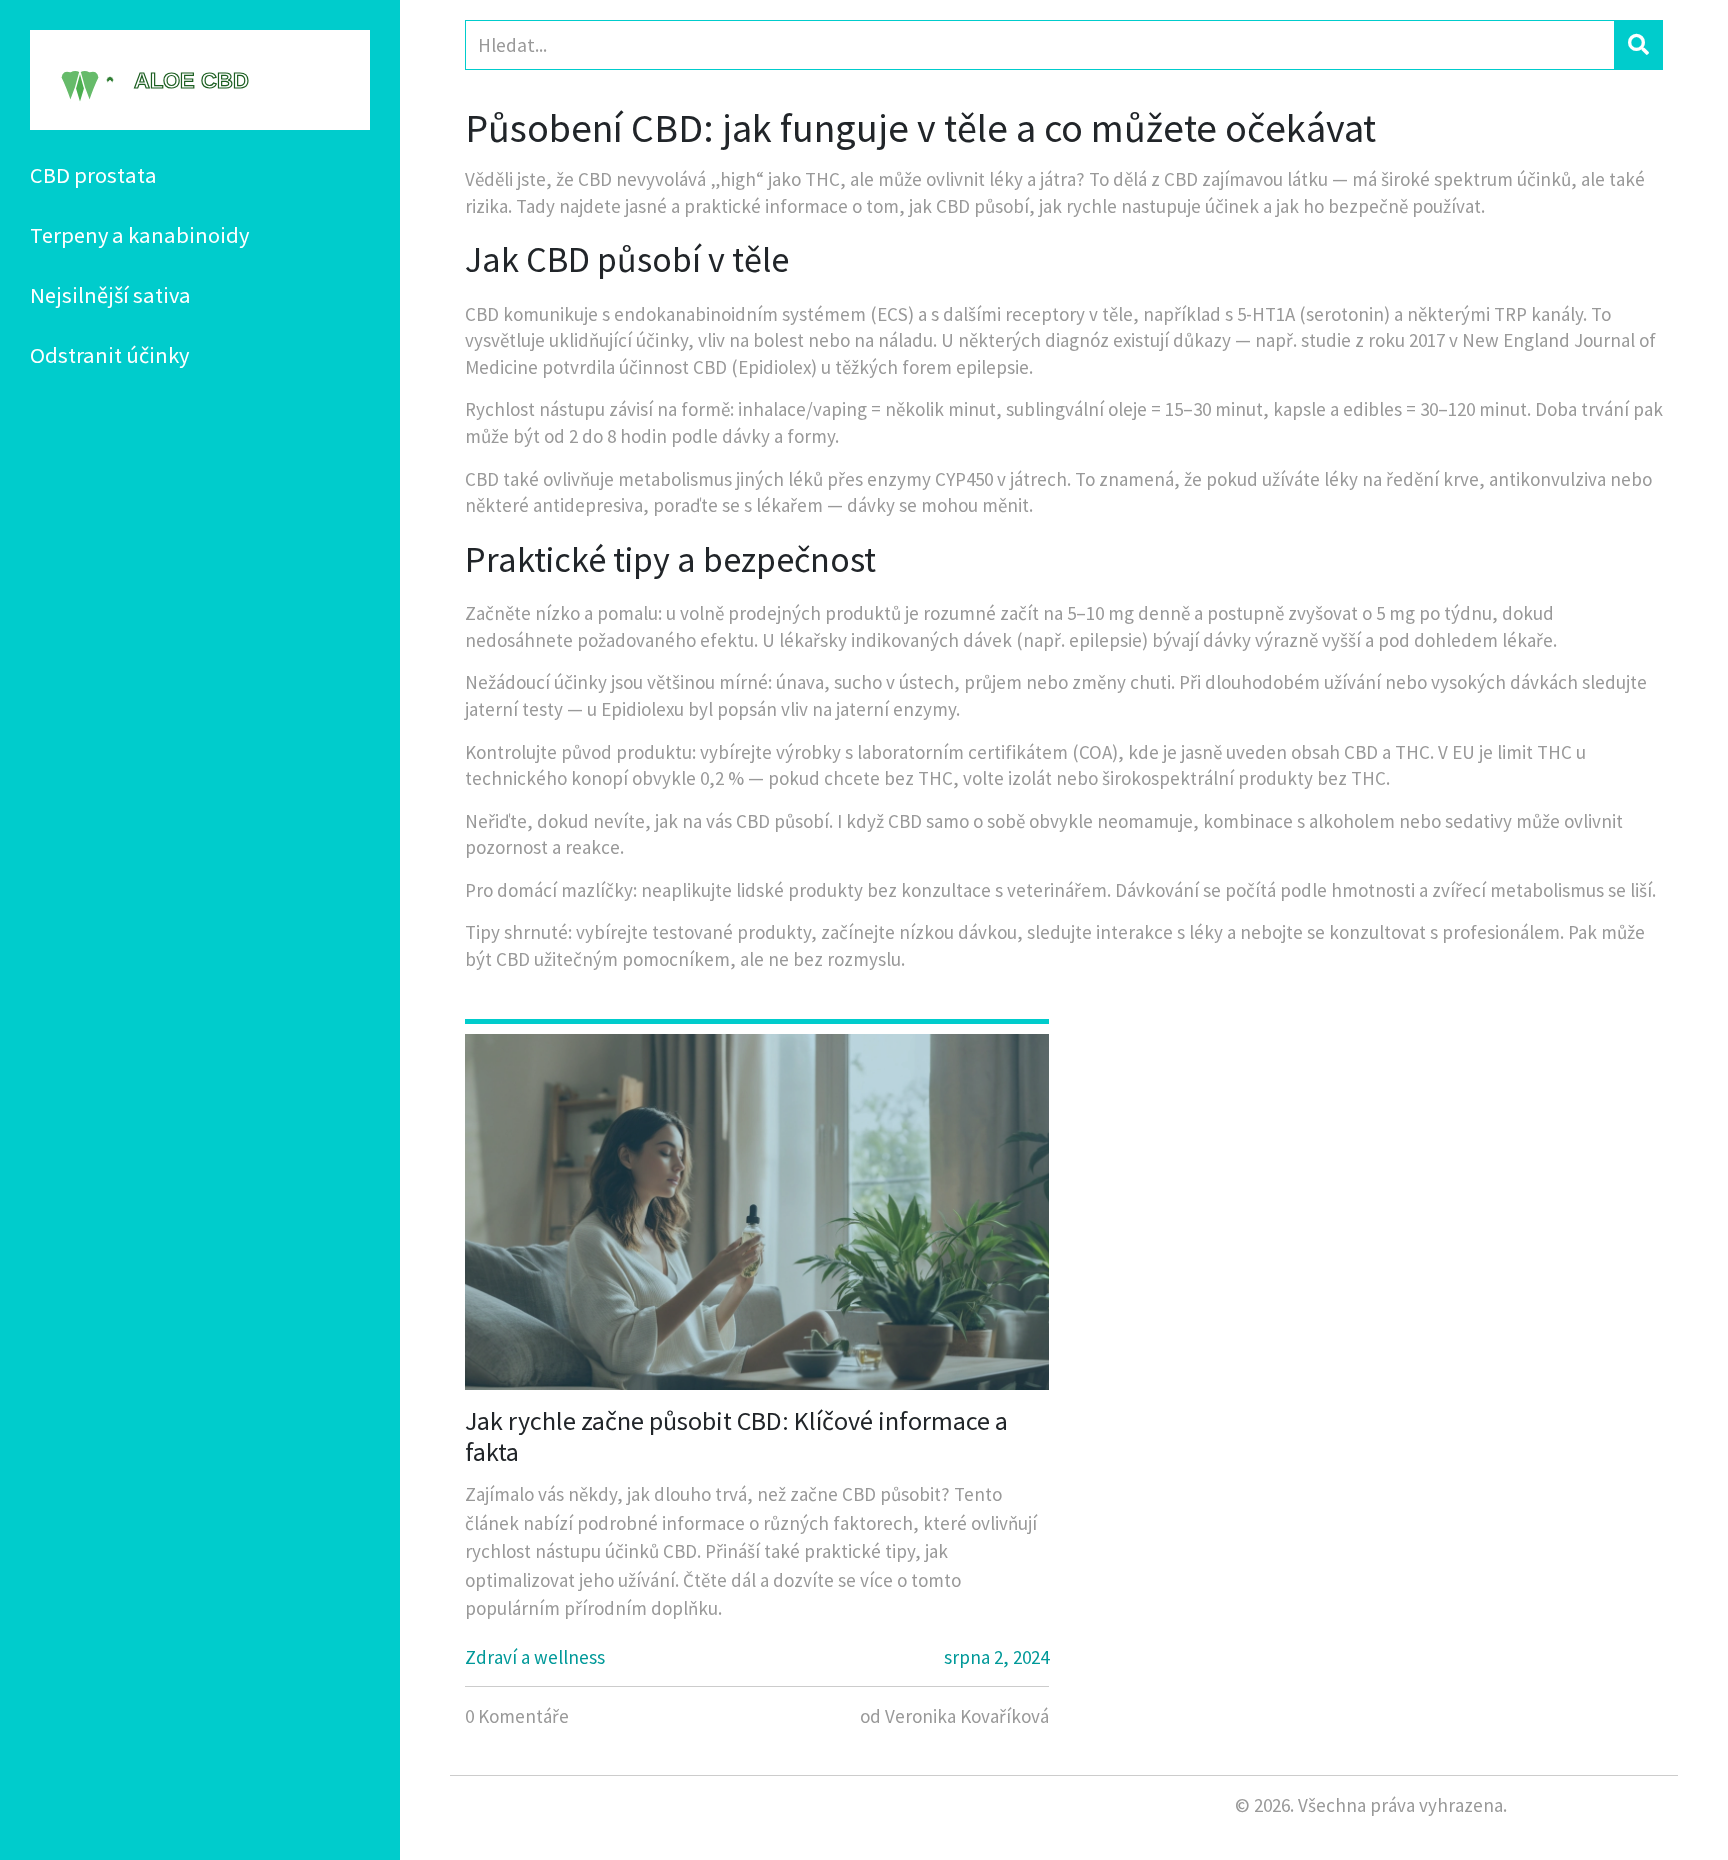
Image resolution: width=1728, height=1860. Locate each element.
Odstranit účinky (109, 355)
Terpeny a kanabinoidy (139, 235)
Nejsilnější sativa (110, 295)
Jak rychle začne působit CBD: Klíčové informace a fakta (736, 1436)
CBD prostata (93, 175)
